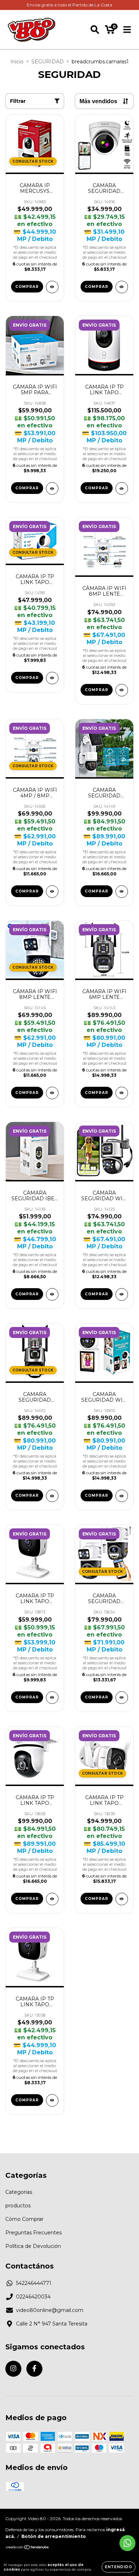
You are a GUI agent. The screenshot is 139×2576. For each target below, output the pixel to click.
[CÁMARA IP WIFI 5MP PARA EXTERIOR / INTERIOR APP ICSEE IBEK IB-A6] (52, 488)
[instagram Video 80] (13, 2369)
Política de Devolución (33, 2246)
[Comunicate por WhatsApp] (127, 2543)
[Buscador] (95, 30)
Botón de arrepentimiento (54, 2536)
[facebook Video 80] (34, 2369)
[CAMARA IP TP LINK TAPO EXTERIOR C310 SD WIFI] (122, 1899)
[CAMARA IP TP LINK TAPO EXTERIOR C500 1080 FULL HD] (52, 1899)
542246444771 (34, 2283)
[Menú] (127, 30)
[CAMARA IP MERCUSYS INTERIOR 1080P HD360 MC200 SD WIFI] (52, 287)
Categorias (19, 2192)
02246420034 (33, 2297)
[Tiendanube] (28, 2548)
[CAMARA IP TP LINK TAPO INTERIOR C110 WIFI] (52, 1698)
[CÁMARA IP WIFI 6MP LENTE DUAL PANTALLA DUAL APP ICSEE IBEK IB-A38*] (122, 1093)
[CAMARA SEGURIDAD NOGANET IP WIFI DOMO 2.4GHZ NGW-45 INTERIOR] (122, 287)
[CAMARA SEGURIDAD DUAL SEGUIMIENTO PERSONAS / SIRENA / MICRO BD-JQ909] (52, 1496)
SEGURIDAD (48, 62)
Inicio (17, 62)
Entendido (119, 2567)
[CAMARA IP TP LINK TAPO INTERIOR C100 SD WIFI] (52, 2100)
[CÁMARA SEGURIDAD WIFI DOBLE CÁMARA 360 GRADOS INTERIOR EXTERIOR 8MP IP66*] (122, 1294)
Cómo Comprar (24, 2219)
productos (18, 2206)
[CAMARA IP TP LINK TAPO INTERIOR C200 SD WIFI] (52, 678)
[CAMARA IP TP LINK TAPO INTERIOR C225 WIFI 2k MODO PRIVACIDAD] (122, 488)
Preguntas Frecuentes (34, 2233)
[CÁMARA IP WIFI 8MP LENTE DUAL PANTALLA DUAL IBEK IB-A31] (122, 690)
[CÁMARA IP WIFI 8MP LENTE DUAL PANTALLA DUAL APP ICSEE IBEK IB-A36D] (52, 1093)
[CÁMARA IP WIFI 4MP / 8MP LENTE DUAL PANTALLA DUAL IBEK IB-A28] (52, 892)
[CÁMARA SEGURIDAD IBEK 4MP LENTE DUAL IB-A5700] (52, 1294)
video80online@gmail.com (50, 2310)
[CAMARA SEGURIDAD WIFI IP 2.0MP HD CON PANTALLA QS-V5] (122, 1496)
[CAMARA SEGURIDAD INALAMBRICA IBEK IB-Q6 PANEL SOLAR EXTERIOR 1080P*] (122, 892)
